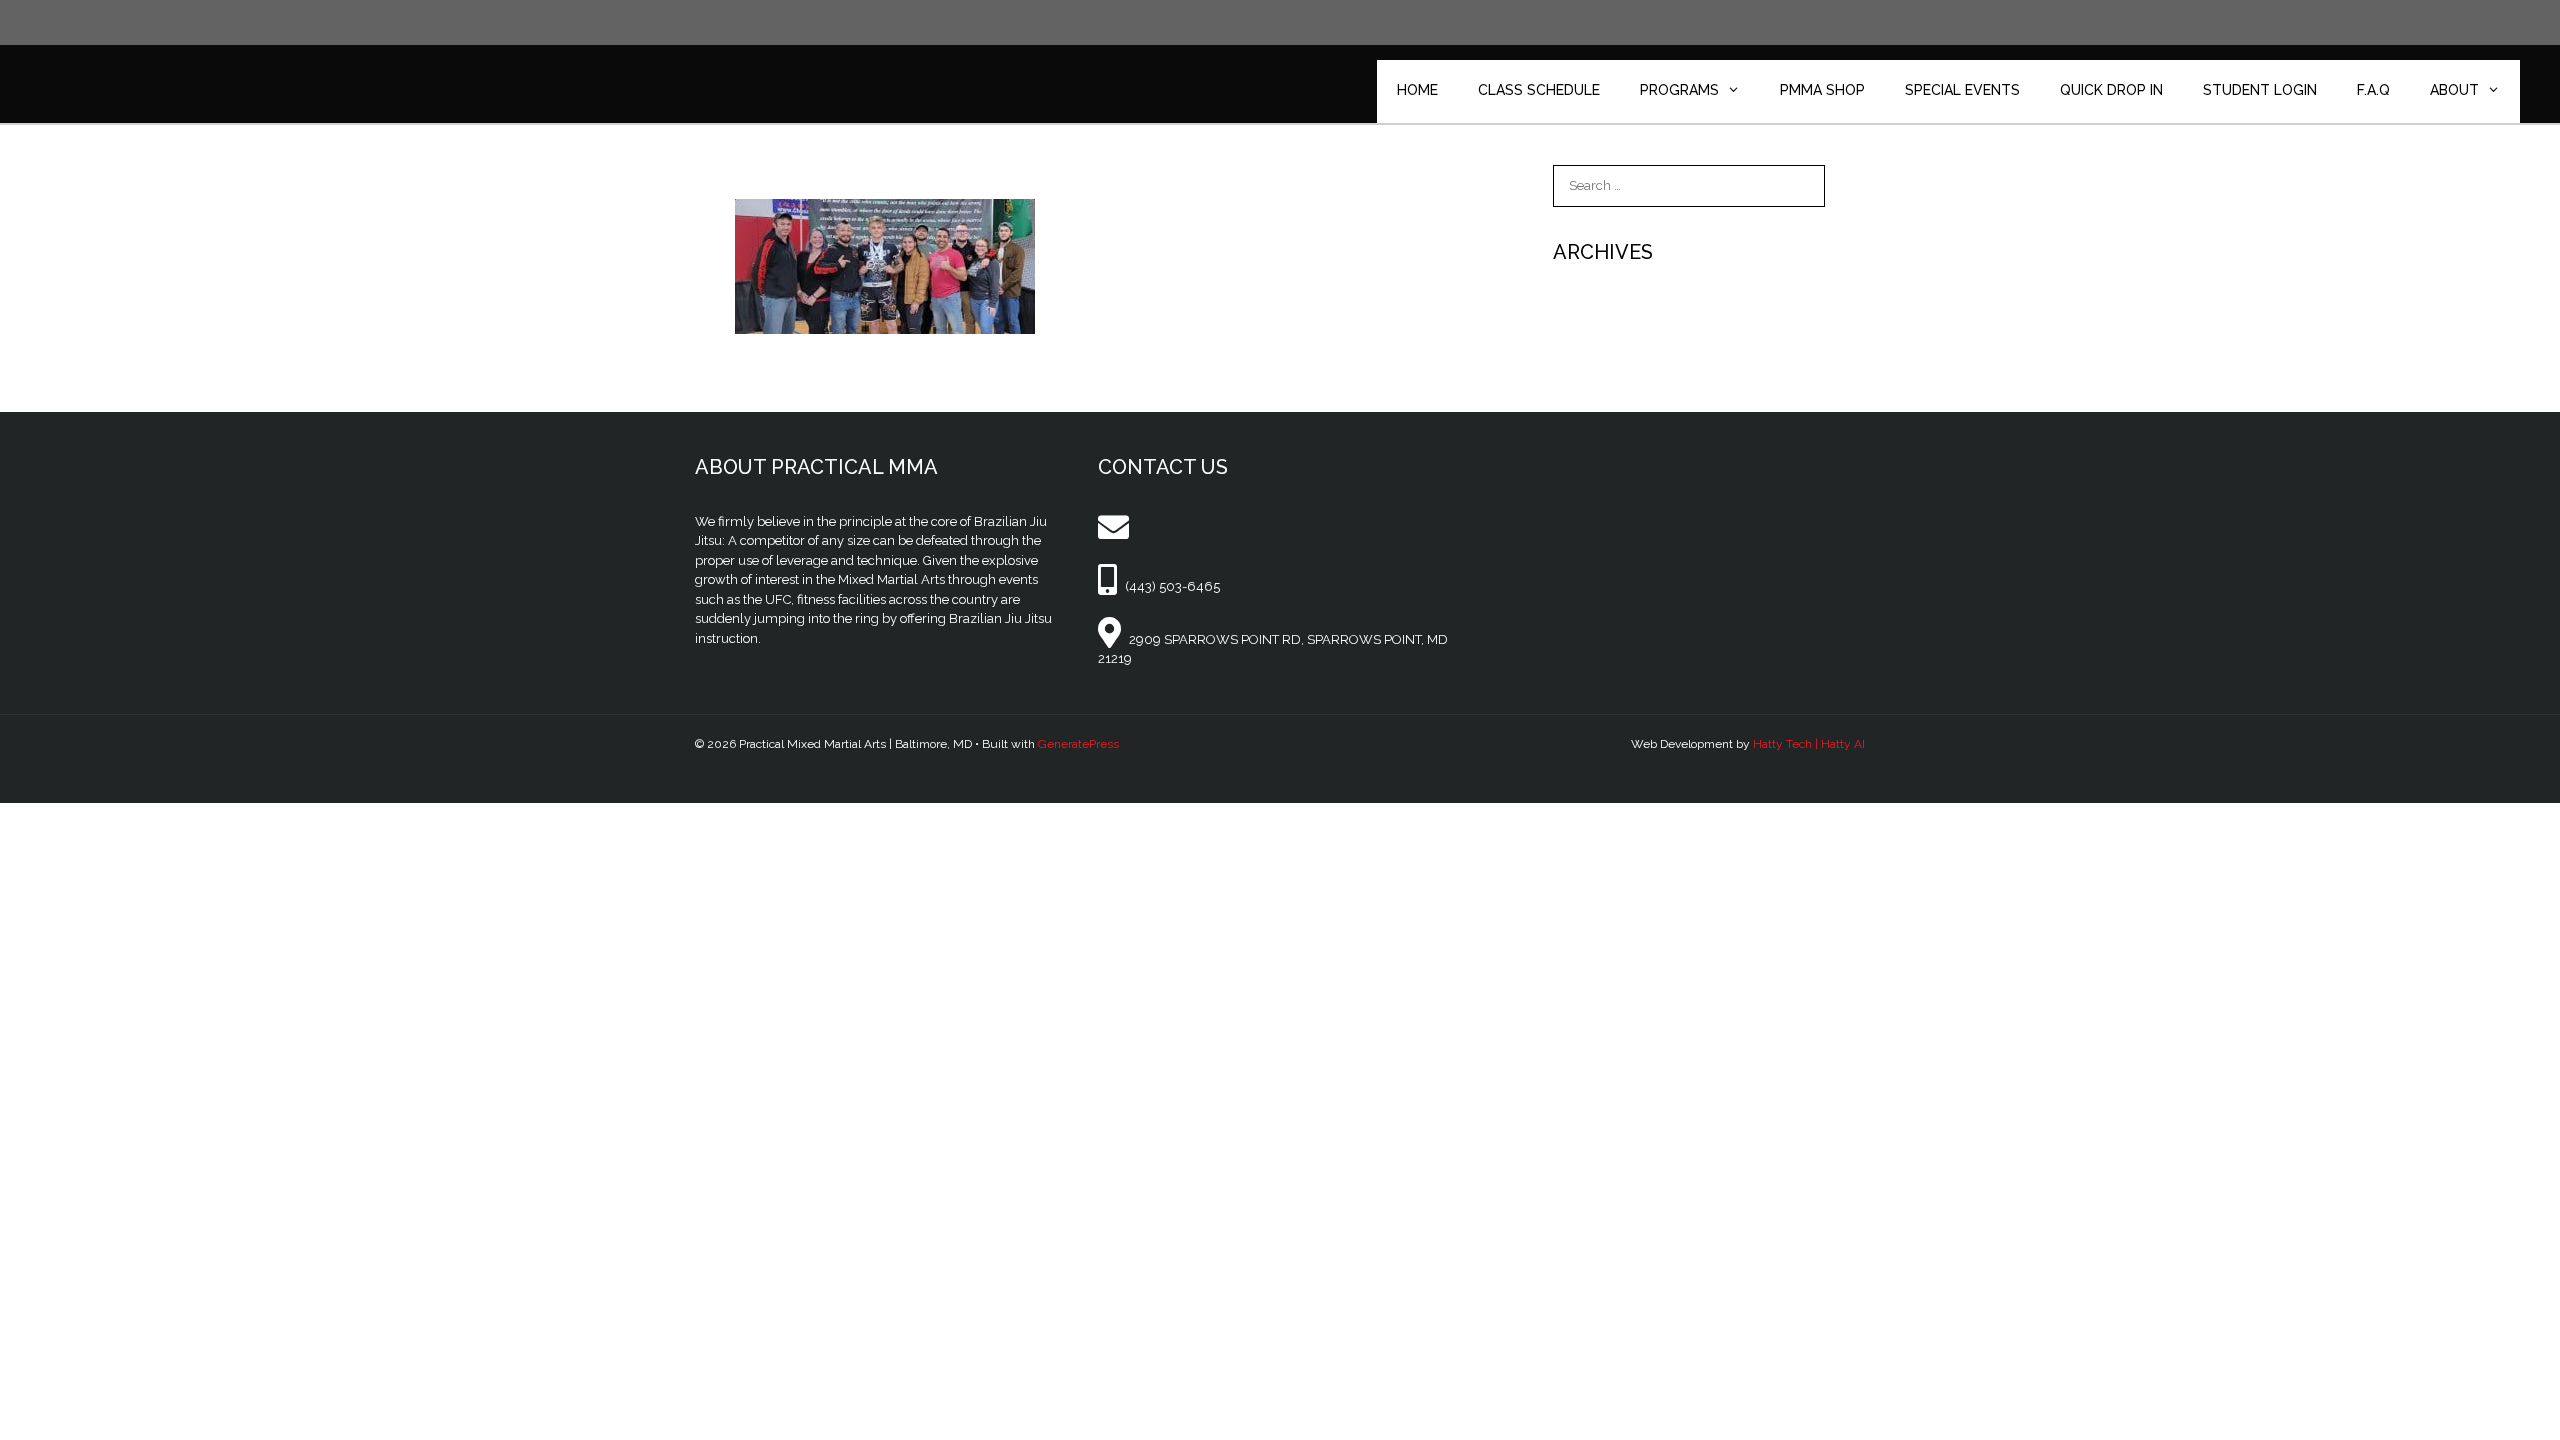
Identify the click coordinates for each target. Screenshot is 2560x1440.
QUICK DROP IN (2111, 90)
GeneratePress (1078, 744)
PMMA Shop (1822, 90)
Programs (1679, 90)
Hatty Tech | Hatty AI (1809, 744)
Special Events (1962, 90)
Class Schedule (1539, 90)
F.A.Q (2373, 90)
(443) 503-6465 (1172, 586)
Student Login (2260, 90)
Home (1417, 90)
